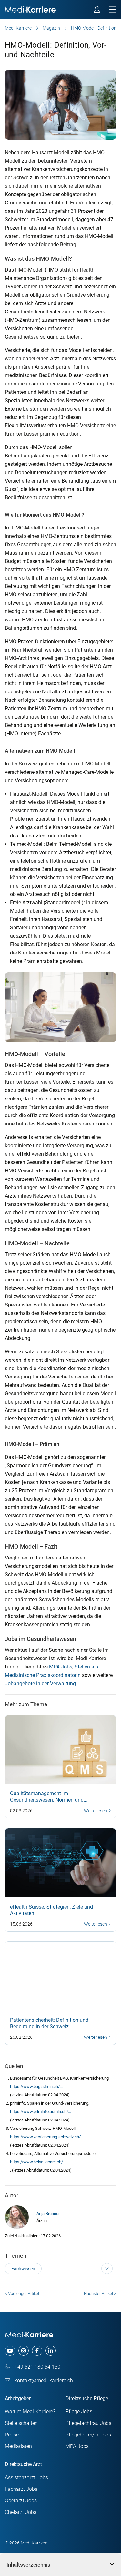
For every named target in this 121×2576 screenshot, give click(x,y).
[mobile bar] (112, 10)
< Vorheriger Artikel (22, 2294)
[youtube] (10, 2351)
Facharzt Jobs (21, 2489)
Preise (12, 2435)
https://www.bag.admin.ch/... (36, 2087)
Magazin (51, 28)
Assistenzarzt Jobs (26, 2477)
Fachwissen (23, 2269)
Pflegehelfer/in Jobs (88, 2435)
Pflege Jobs (79, 2412)
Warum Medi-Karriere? (30, 2412)
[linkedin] (51, 2351)
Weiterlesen (96, 1811)
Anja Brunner (48, 2214)
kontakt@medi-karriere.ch (43, 2380)
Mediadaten (18, 2446)
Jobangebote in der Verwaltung (40, 1683)
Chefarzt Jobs (21, 2512)
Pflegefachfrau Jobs (88, 2423)
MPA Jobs (61, 1667)
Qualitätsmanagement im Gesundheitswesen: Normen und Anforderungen (47, 1800)
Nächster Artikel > (100, 2294)
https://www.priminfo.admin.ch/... (40, 2112)
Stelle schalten (21, 2423)
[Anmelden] (97, 10)
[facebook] (37, 2351)
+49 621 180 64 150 (37, 2367)
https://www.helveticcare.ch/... (38, 2162)
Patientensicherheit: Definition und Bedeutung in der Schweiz (49, 2023)
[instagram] (24, 2351)
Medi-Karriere (18, 28)
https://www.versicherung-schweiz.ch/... (47, 2137)
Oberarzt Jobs (21, 2501)
